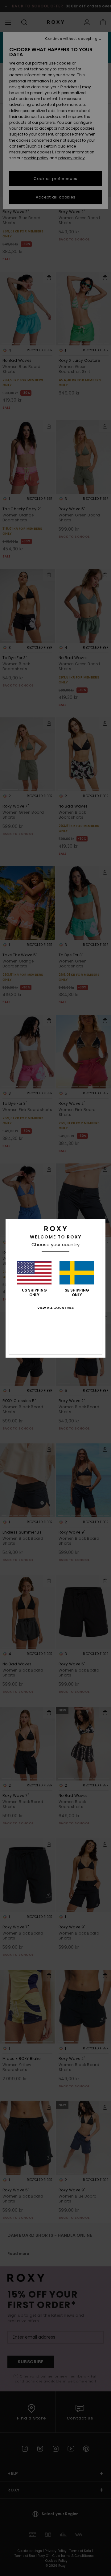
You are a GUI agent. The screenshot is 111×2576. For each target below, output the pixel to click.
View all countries (55, 1308)
